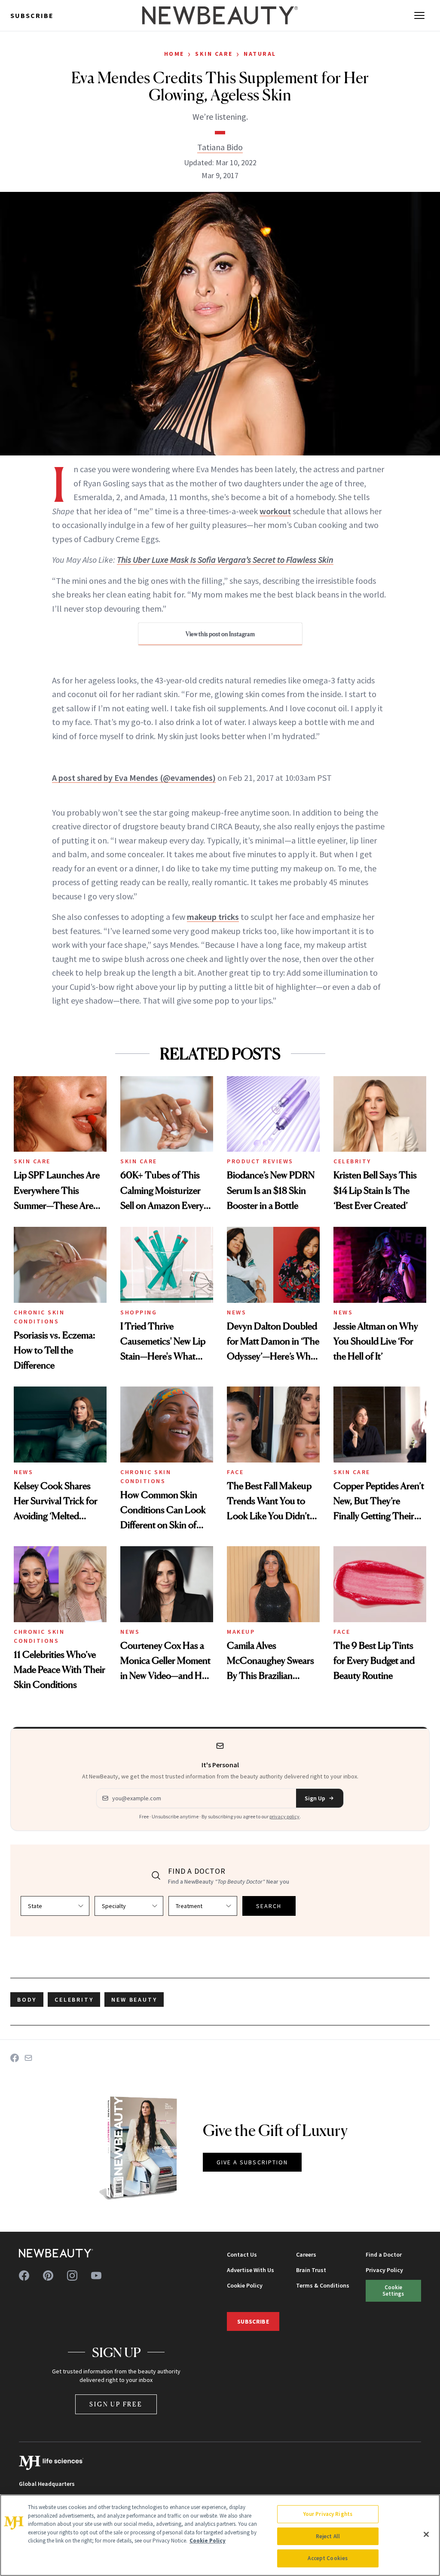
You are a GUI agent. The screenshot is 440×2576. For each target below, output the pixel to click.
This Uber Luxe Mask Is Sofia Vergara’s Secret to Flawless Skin (225, 560)
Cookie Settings (393, 2290)
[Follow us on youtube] (96, 2276)
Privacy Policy (384, 2270)
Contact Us (242, 2254)
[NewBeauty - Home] (220, 15)
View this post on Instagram (220, 634)
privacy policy (284, 1816)
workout (275, 511)
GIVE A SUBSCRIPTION (252, 2162)
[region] (220, 2535)
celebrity (74, 2000)
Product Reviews (260, 1161)
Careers (306, 2254)
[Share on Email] (28, 2058)
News (237, 1312)
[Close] (426, 2534)
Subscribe (32, 15)
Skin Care (214, 54)
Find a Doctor (384, 2254)
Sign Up (315, 1798)
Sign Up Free (116, 2404)
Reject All (328, 2536)
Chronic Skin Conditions (39, 1317)
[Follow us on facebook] (24, 2276)
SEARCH (269, 1906)
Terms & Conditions (323, 2285)
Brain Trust (311, 2270)
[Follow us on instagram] (72, 2276)
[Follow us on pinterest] (48, 2276)
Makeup (241, 1632)
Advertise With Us (251, 2270)
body (27, 2000)
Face (235, 1472)
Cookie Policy (245, 2285)
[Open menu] (419, 15)
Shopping (139, 1312)
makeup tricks (213, 917)
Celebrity (352, 1161)
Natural (260, 54)
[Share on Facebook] (15, 2058)
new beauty (134, 2000)
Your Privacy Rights (328, 2514)
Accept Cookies (328, 2558)
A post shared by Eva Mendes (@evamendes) (134, 778)
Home (174, 54)
